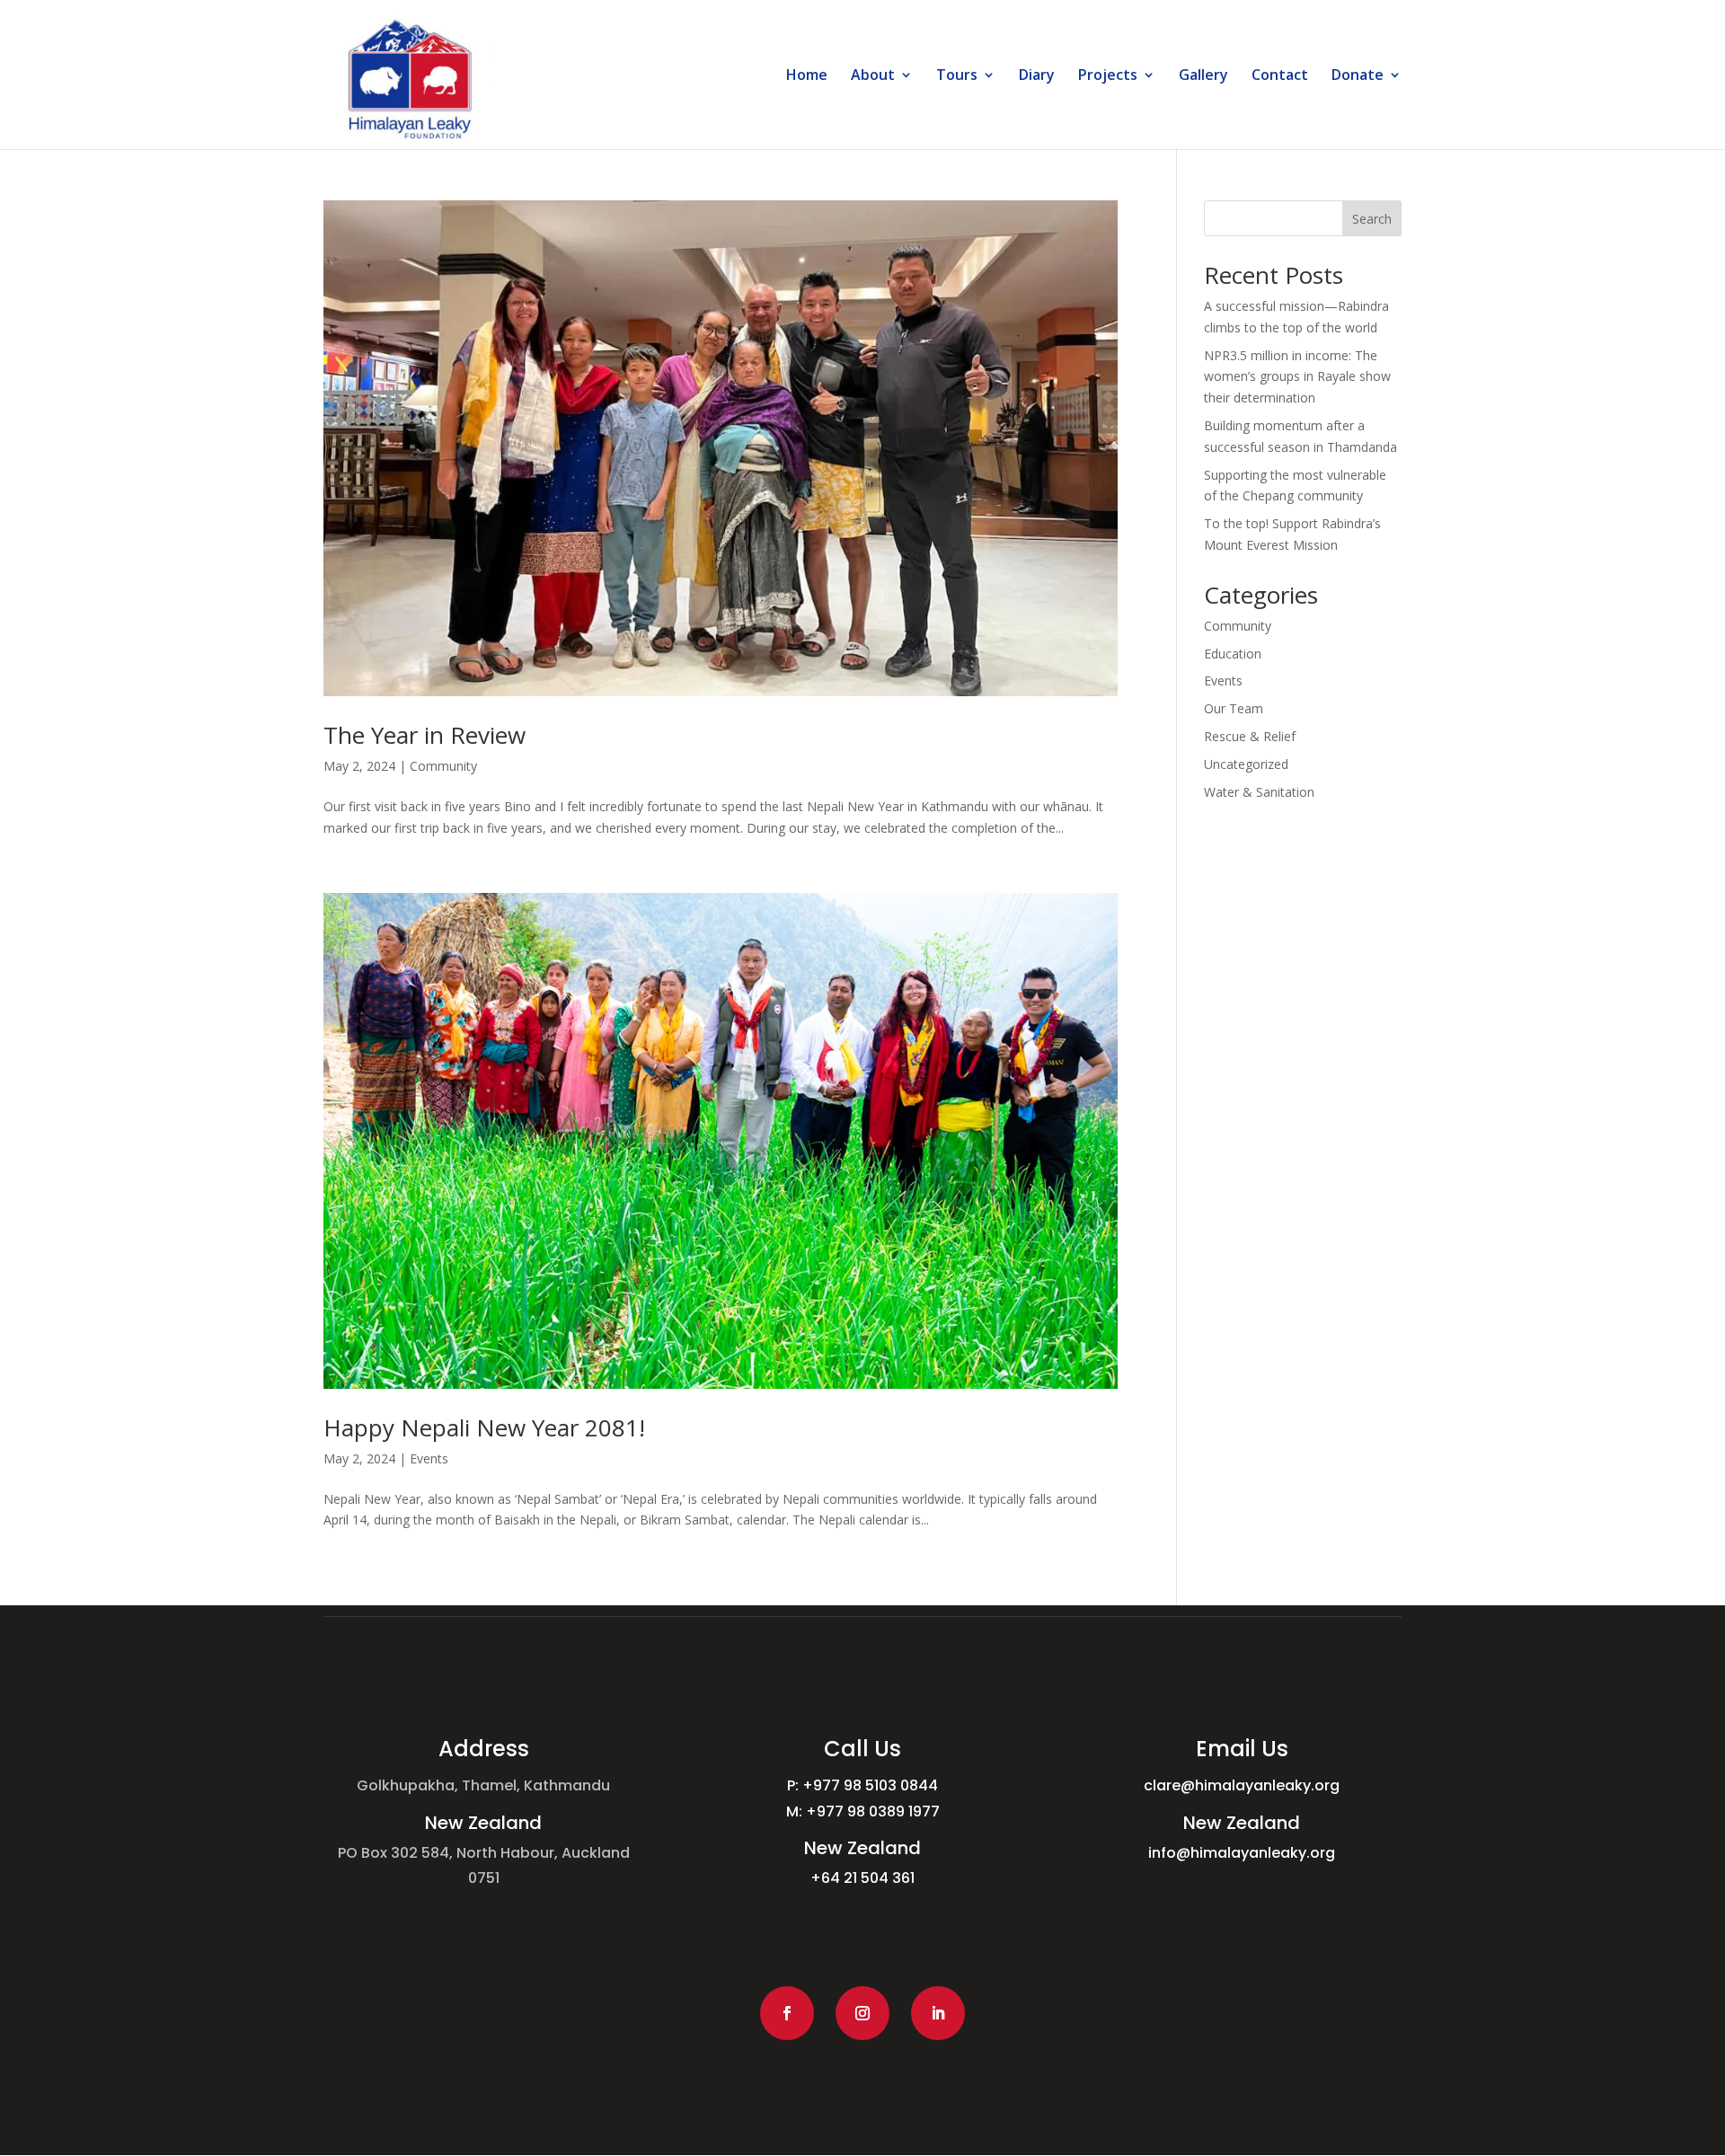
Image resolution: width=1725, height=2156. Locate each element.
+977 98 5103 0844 (870, 1785)
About (873, 76)
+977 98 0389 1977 (873, 1811)
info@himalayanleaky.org (1242, 1853)
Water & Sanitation (1259, 792)
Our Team (1234, 708)
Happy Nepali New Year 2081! (484, 1427)
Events (429, 1458)
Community (443, 766)
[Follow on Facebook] (787, 2013)
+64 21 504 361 (862, 1878)
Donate (1358, 76)
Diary (1037, 76)
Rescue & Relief (1250, 736)
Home (807, 76)
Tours (957, 76)
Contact (1280, 76)
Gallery (1203, 76)
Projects (1108, 76)
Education (1233, 654)
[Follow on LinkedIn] (938, 2013)
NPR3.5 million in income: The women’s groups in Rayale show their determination (1297, 377)
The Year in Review (425, 735)
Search (1372, 219)
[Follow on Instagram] (862, 2013)
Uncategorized (1246, 764)
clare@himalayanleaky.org (1242, 1785)
